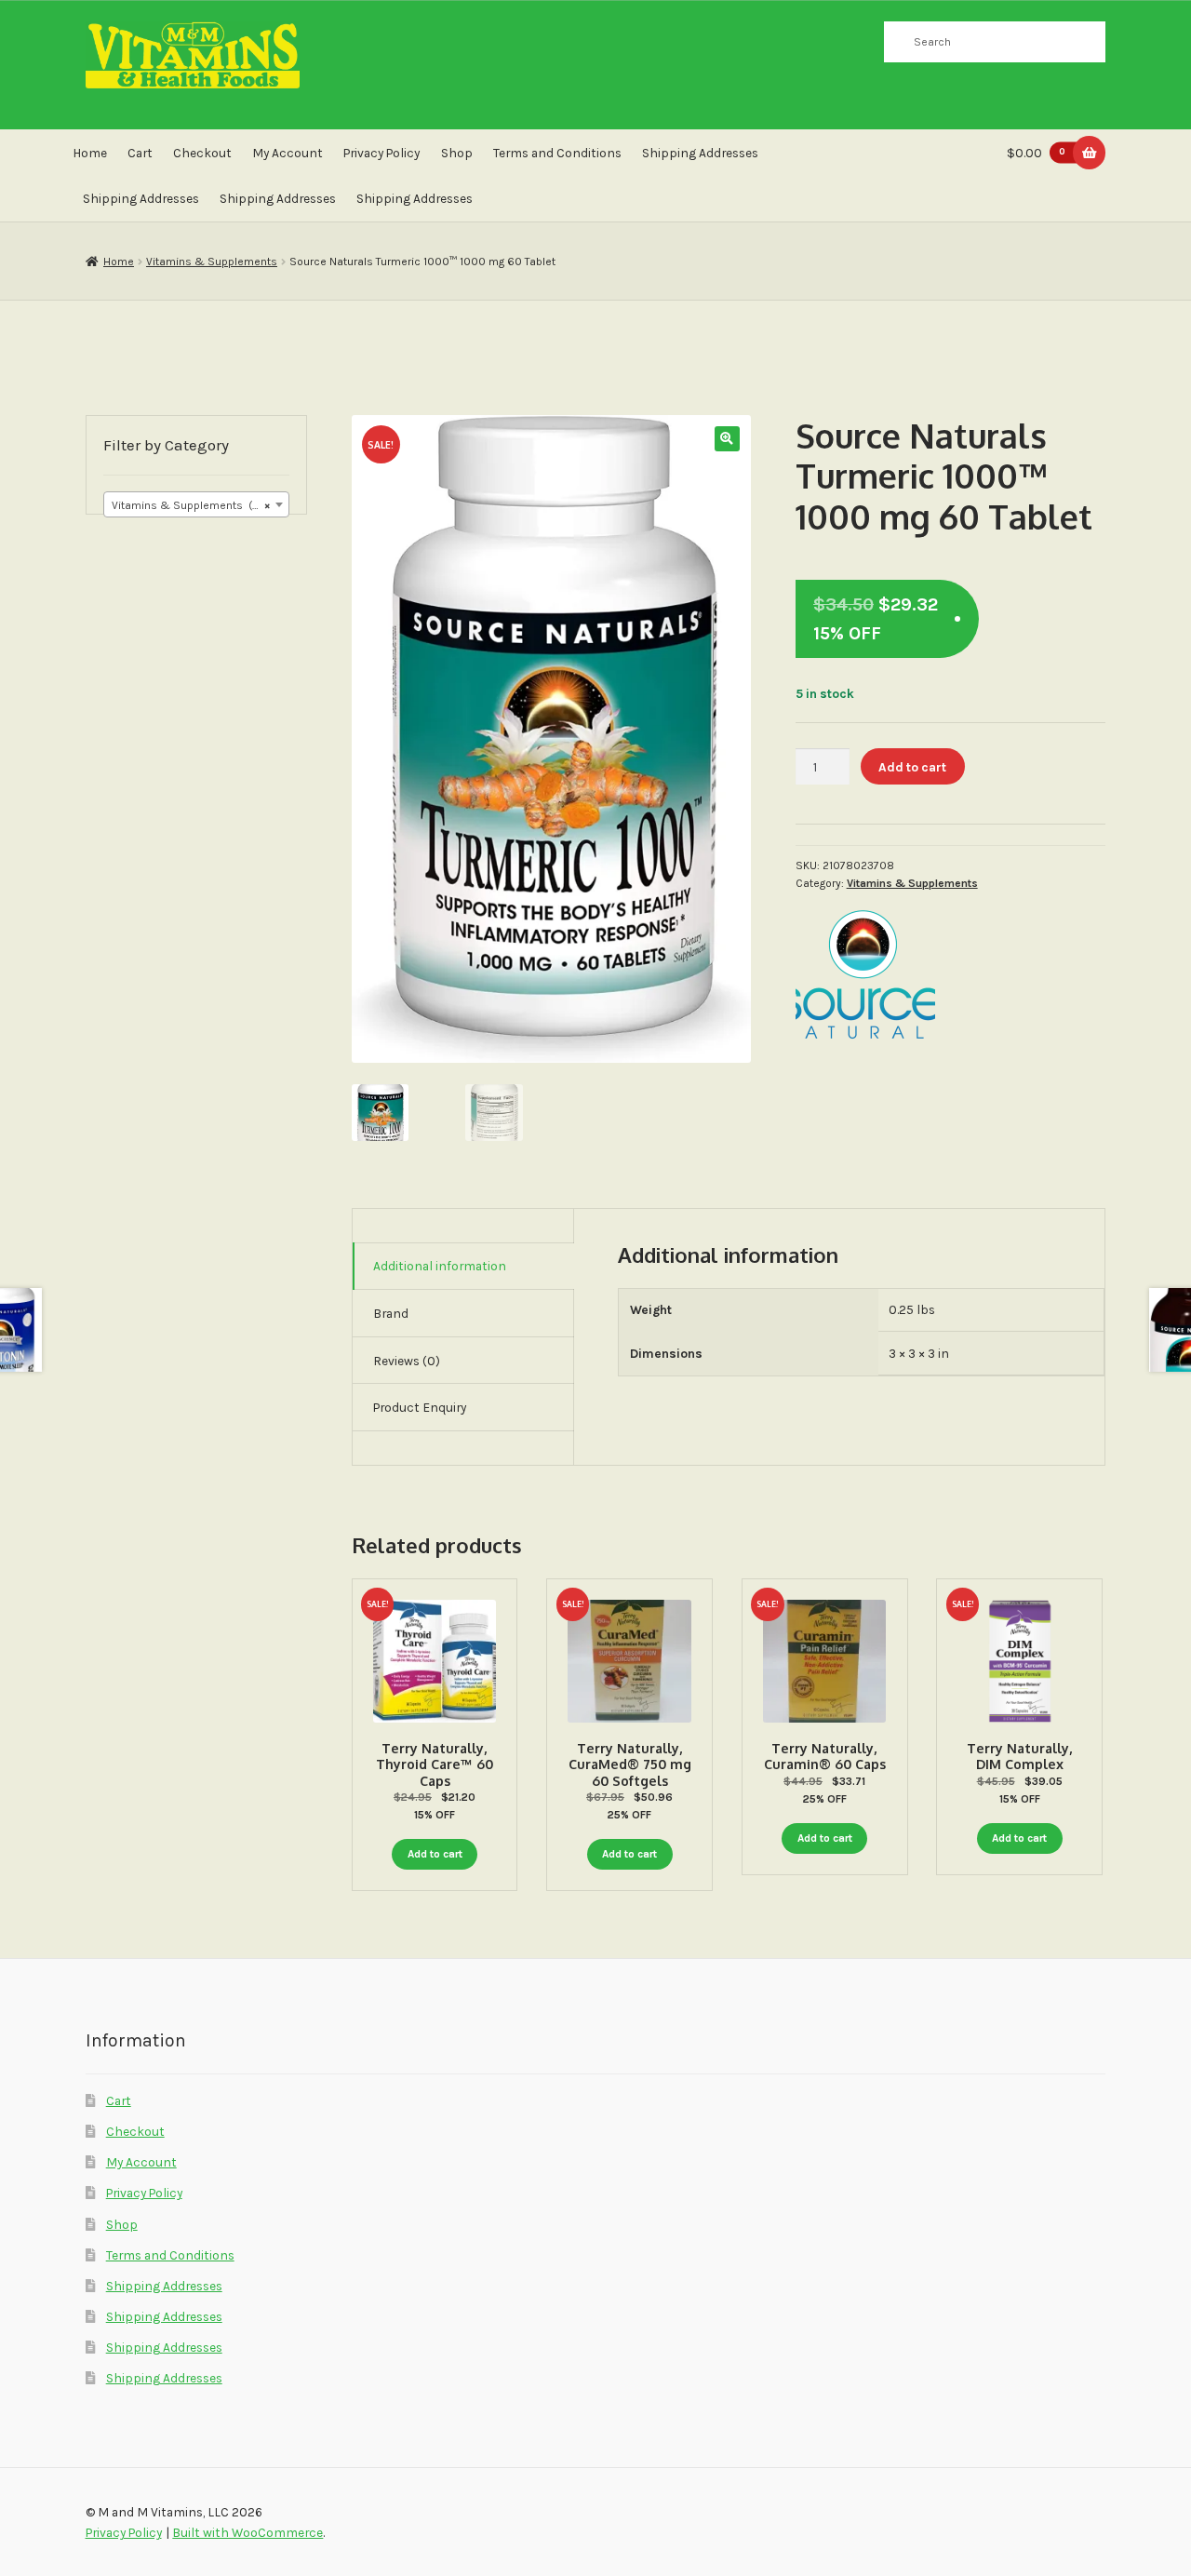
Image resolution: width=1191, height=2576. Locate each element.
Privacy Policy (381, 153)
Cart (140, 153)
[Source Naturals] (865, 975)
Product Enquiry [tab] (420, 1407)
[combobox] (196, 504)
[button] (727, 439)
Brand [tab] (391, 1313)
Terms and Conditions (557, 153)
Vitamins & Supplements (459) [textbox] (194, 505)
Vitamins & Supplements (212, 262)
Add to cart (912, 767)
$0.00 (1036, 153)
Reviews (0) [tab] (407, 1361)
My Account (288, 153)
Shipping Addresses (700, 153)
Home (90, 153)
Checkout (202, 153)
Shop (457, 153)
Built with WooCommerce (248, 2532)
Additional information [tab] (440, 1266)
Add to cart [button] (435, 1854)
